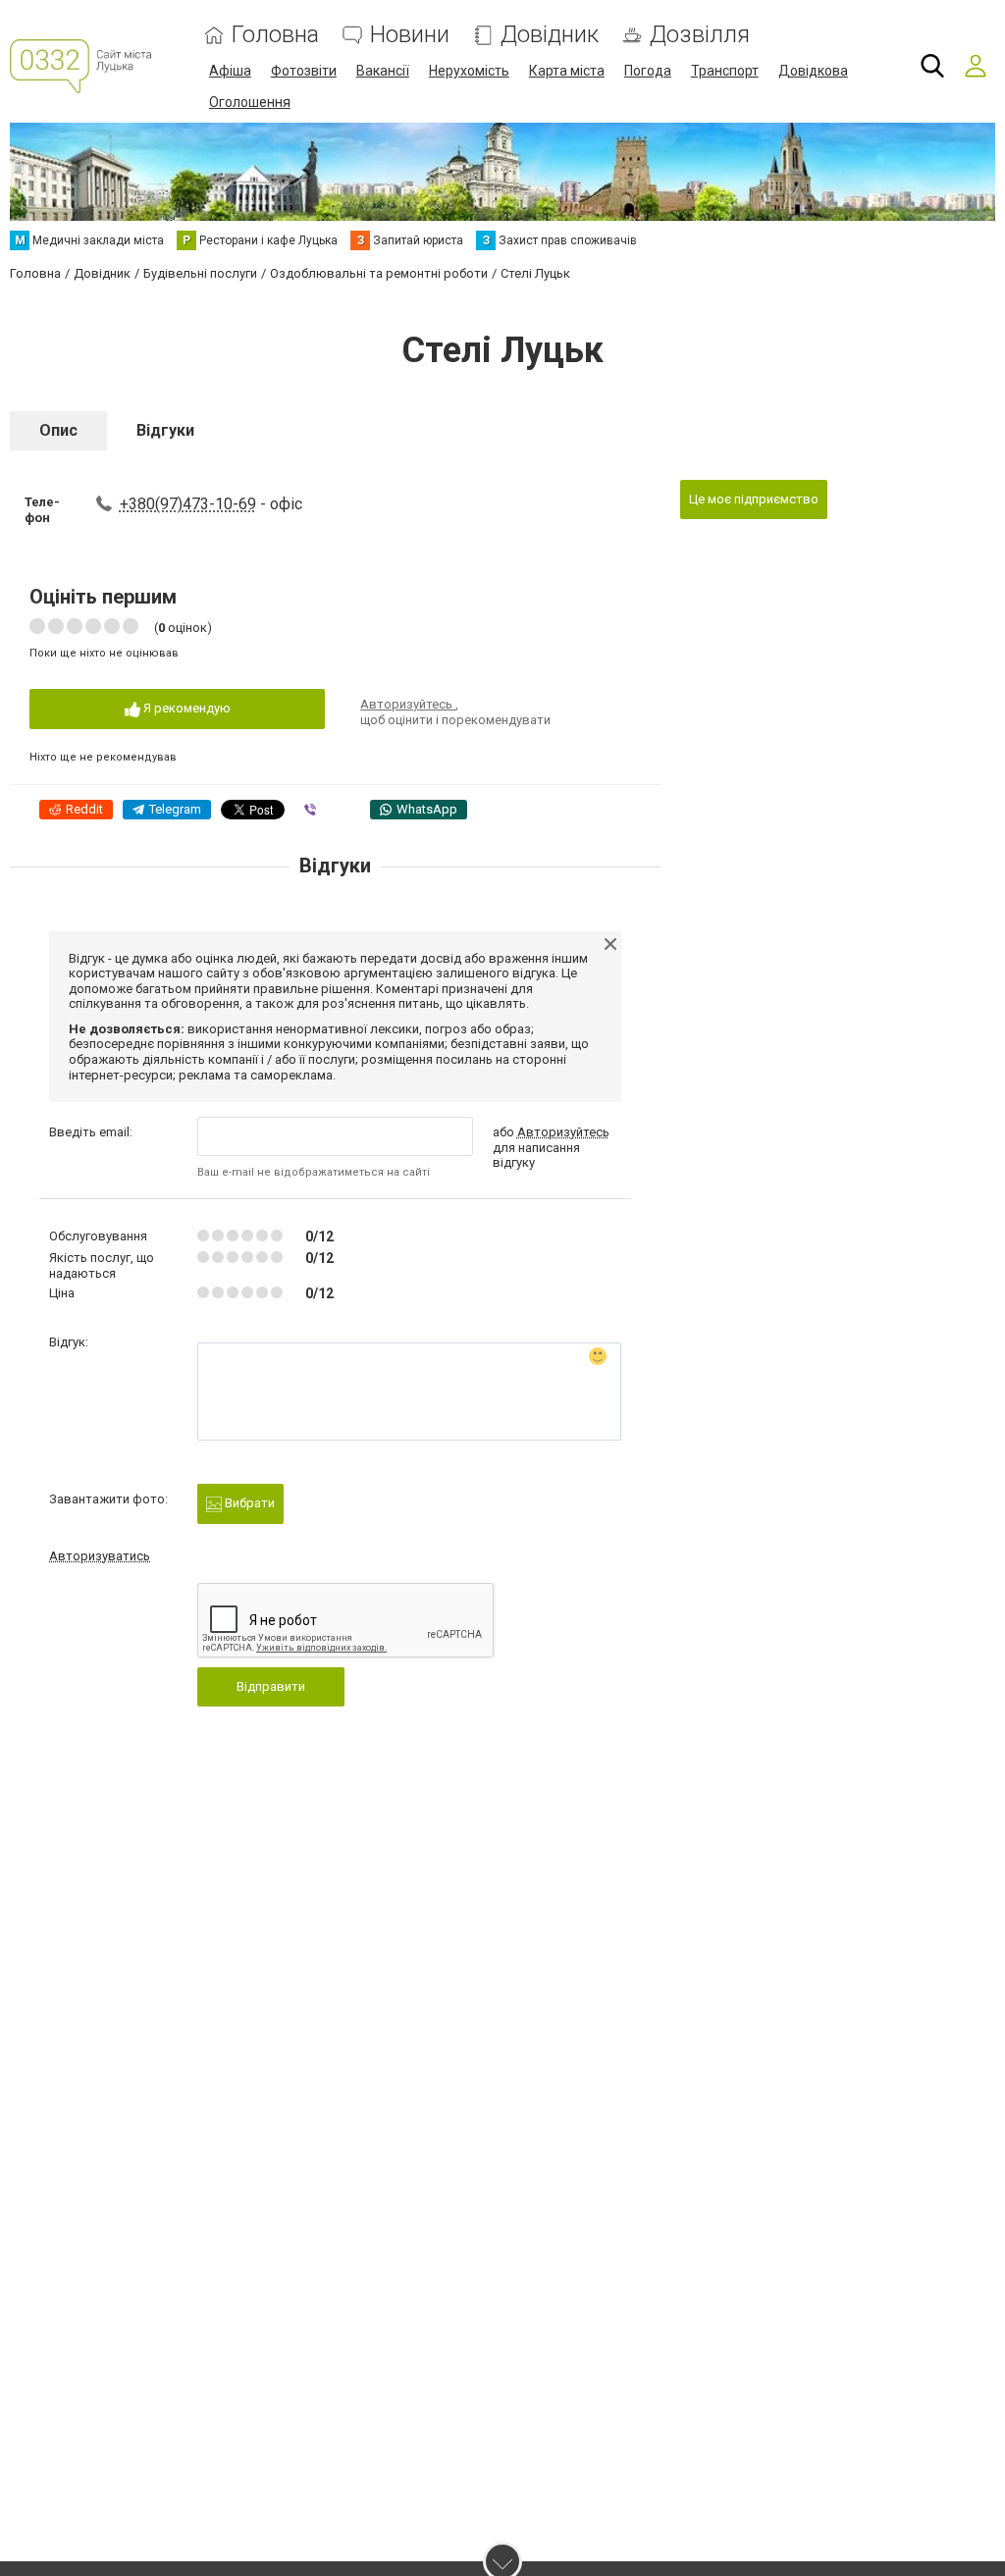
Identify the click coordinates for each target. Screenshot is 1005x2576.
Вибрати (248, 1503)
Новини (410, 35)
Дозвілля (700, 35)
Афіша (230, 71)
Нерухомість (469, 71)
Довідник (550, 35)
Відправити (271, 1686)
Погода (648, 71)
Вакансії (383, 71)
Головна (275, 35)
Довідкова (813, 71)
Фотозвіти (304, 71)
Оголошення (250, 102)
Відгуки (165, 430)
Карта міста (567, 71)
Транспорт (725, 71)
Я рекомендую (185, 708)
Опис (58, 430)
